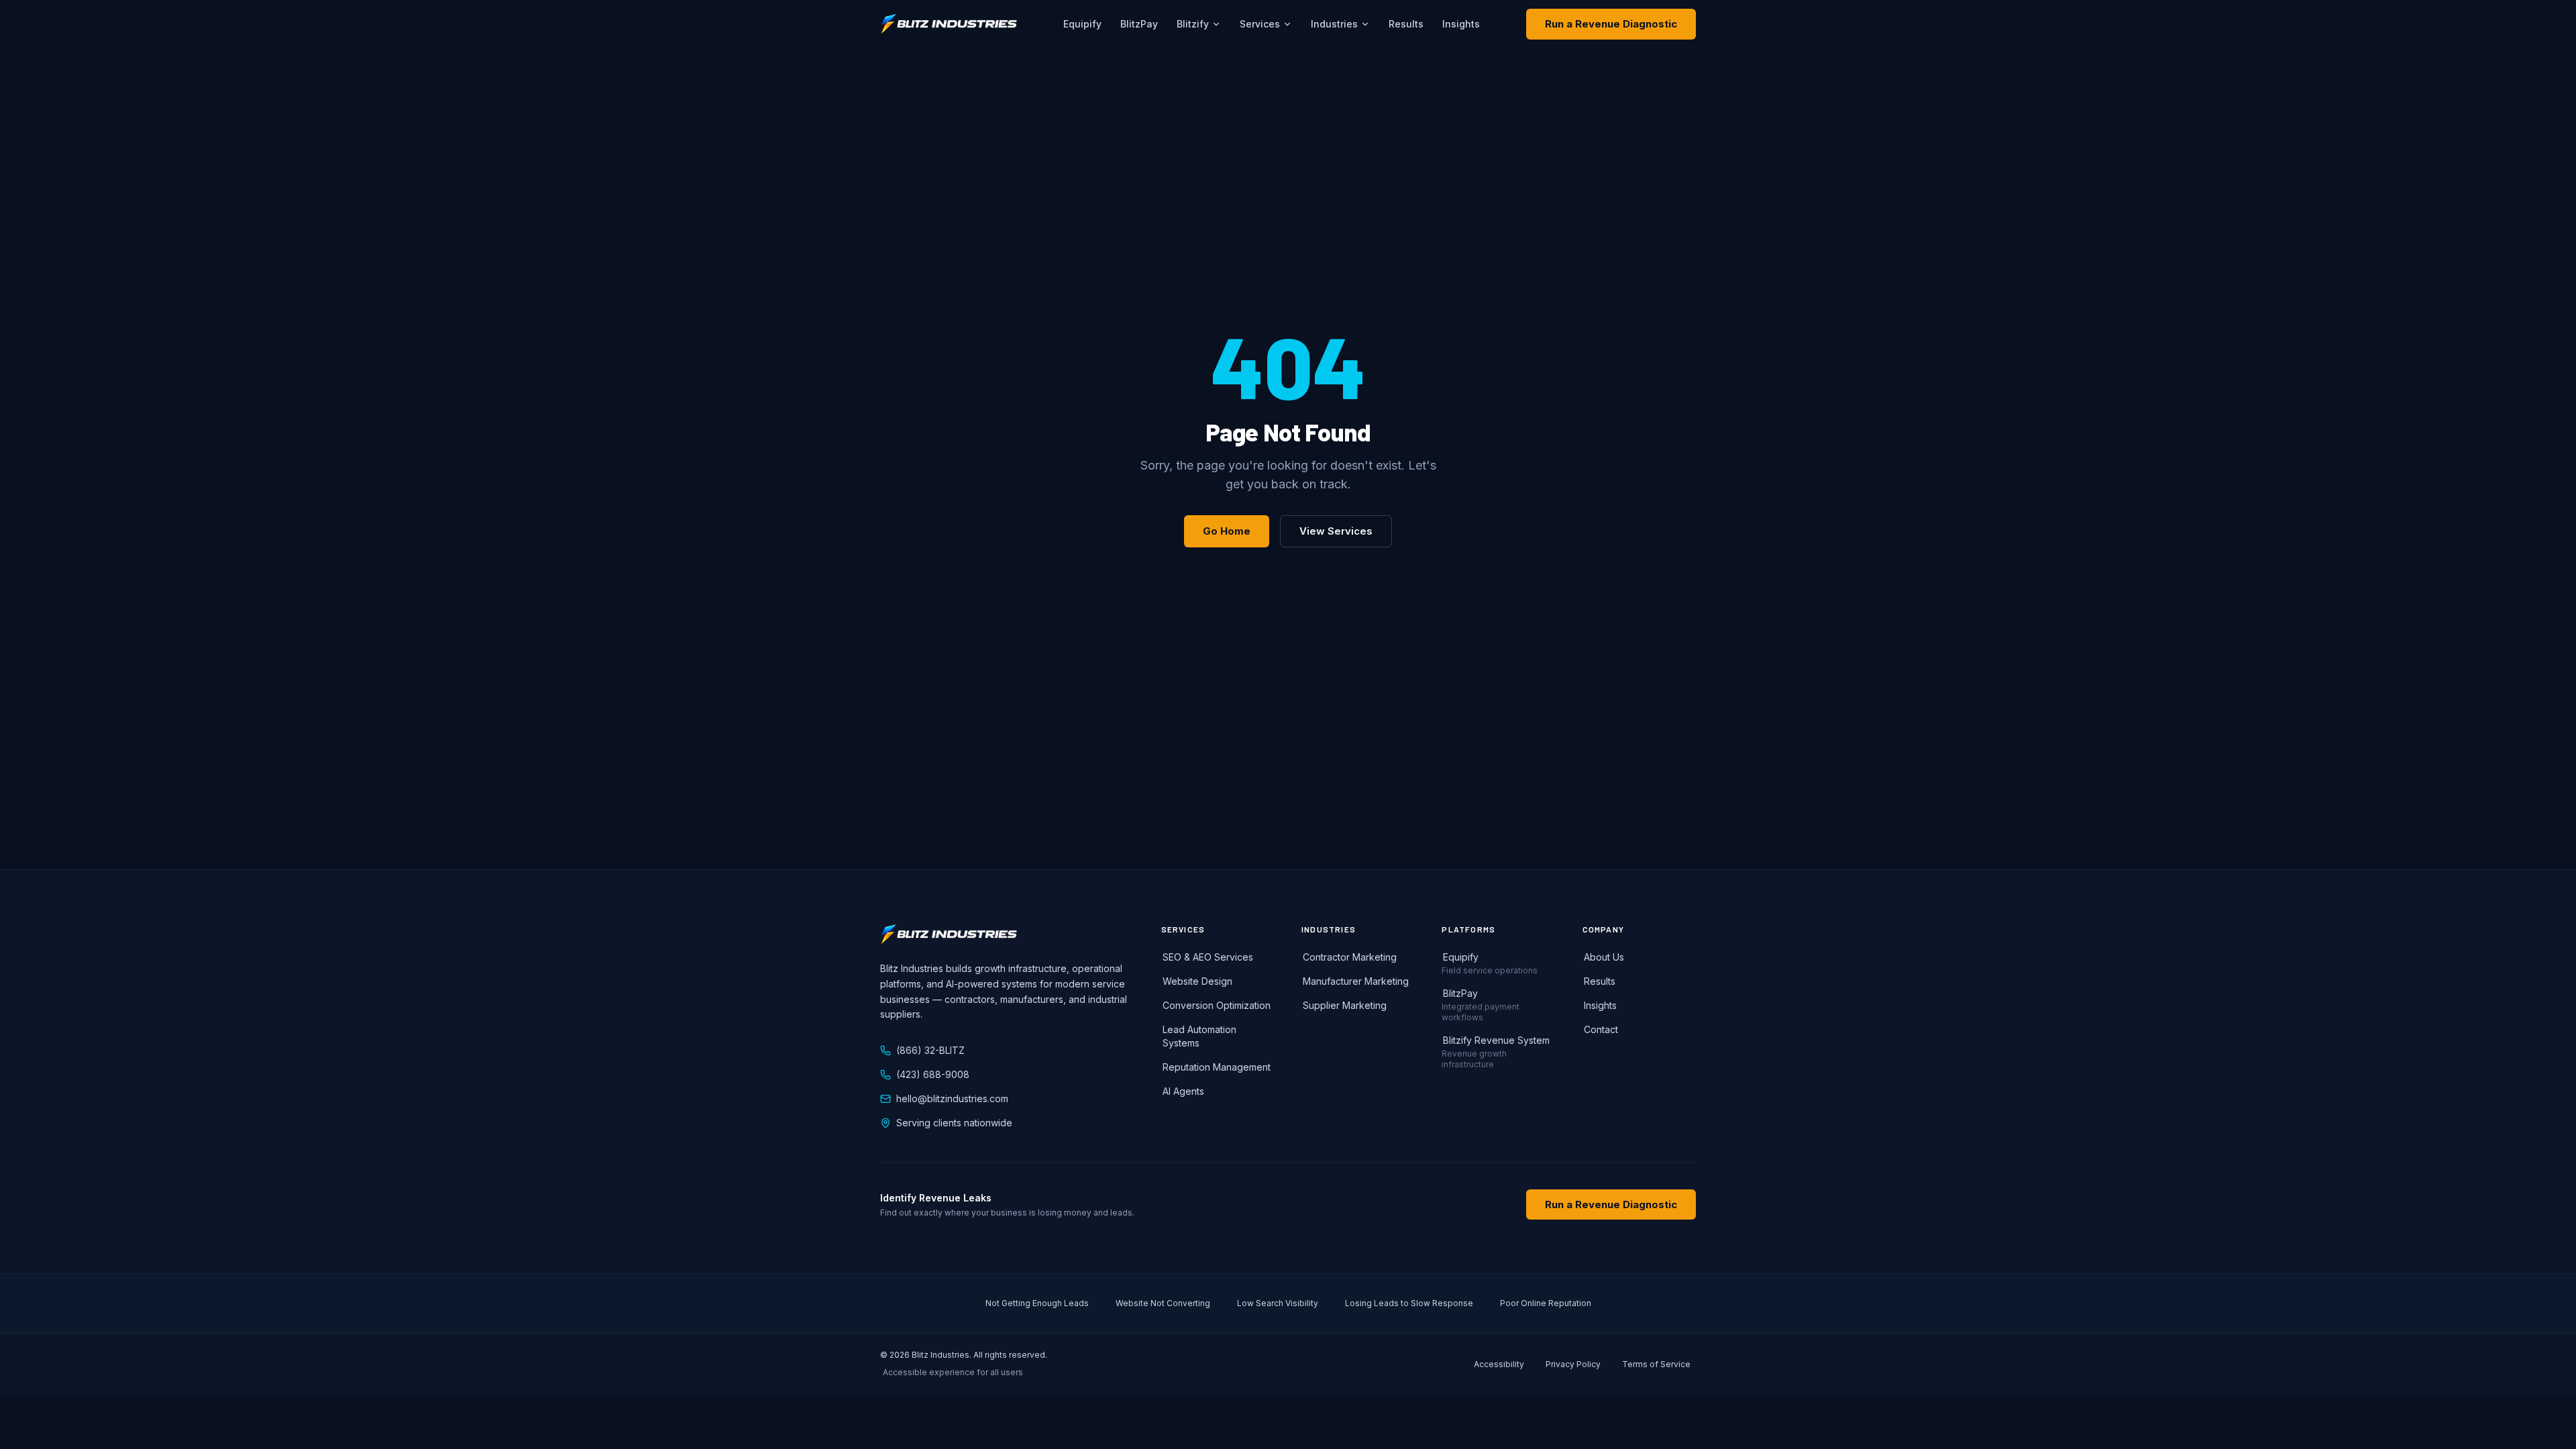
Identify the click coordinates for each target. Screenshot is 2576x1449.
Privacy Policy (1573, 1364)
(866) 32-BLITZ (930, 1050)
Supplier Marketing (1345, 1005)
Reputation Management (1217, 1067)
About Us (1604, 957)
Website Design (1197, 981)
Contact (1601, 1029)
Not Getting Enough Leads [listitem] (1037, 1303)
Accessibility (1499, 1364)
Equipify (1082, 24)
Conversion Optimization (1217, 1005)
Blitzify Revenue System (1496, 1040)
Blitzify (1193, 24)
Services (1260, 24)
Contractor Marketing (1350, 957)
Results (1406, 24)
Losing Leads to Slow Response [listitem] (1409, 1303)
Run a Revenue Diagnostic (1611, 24)
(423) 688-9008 (933, 1074)
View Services (1336, 531)
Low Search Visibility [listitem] (1278, 1303)
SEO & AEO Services (1208, 957)
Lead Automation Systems (1199, 1036)
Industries (1334, 24)
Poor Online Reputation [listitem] (1546, 1303)
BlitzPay (1139, 24)
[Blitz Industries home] (949, 24)
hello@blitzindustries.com (952, 1098)
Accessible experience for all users (953, 1372)
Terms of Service (1656, 1364)
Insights (1461, 24)
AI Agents (1183, 1091)
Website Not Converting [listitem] (1163, 1303)
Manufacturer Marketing (1356, 981)
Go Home (1227, 531)
